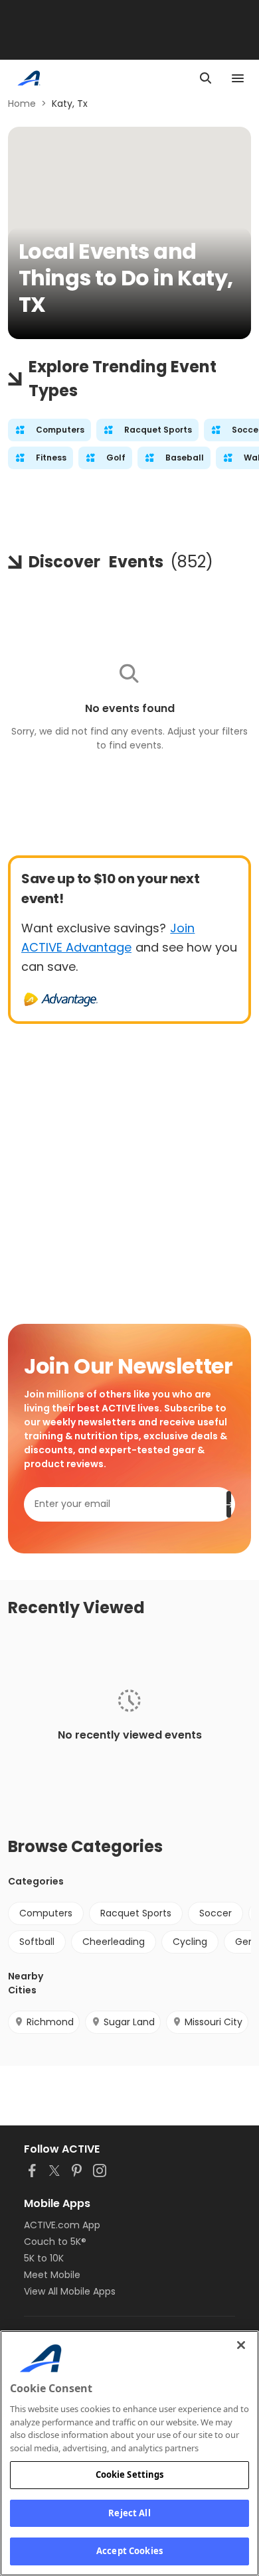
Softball (37, 1942)
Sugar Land (129, 2022)
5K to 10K (44, 2258)
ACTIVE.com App (62, 2225)
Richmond (50, 2022)
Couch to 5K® (55, 2242)
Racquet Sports (136, 1913)
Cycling (190, 1942)
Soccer (216, 1913)
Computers (46, 1913)
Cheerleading (114, 1942)
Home (22, 104)
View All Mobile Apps (70, 2291)
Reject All (129, 2513)
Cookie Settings (130, 2474)
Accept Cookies (129, 2551)
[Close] (241, 2345)
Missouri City (214, 2022)
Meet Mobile (52, 2275)
